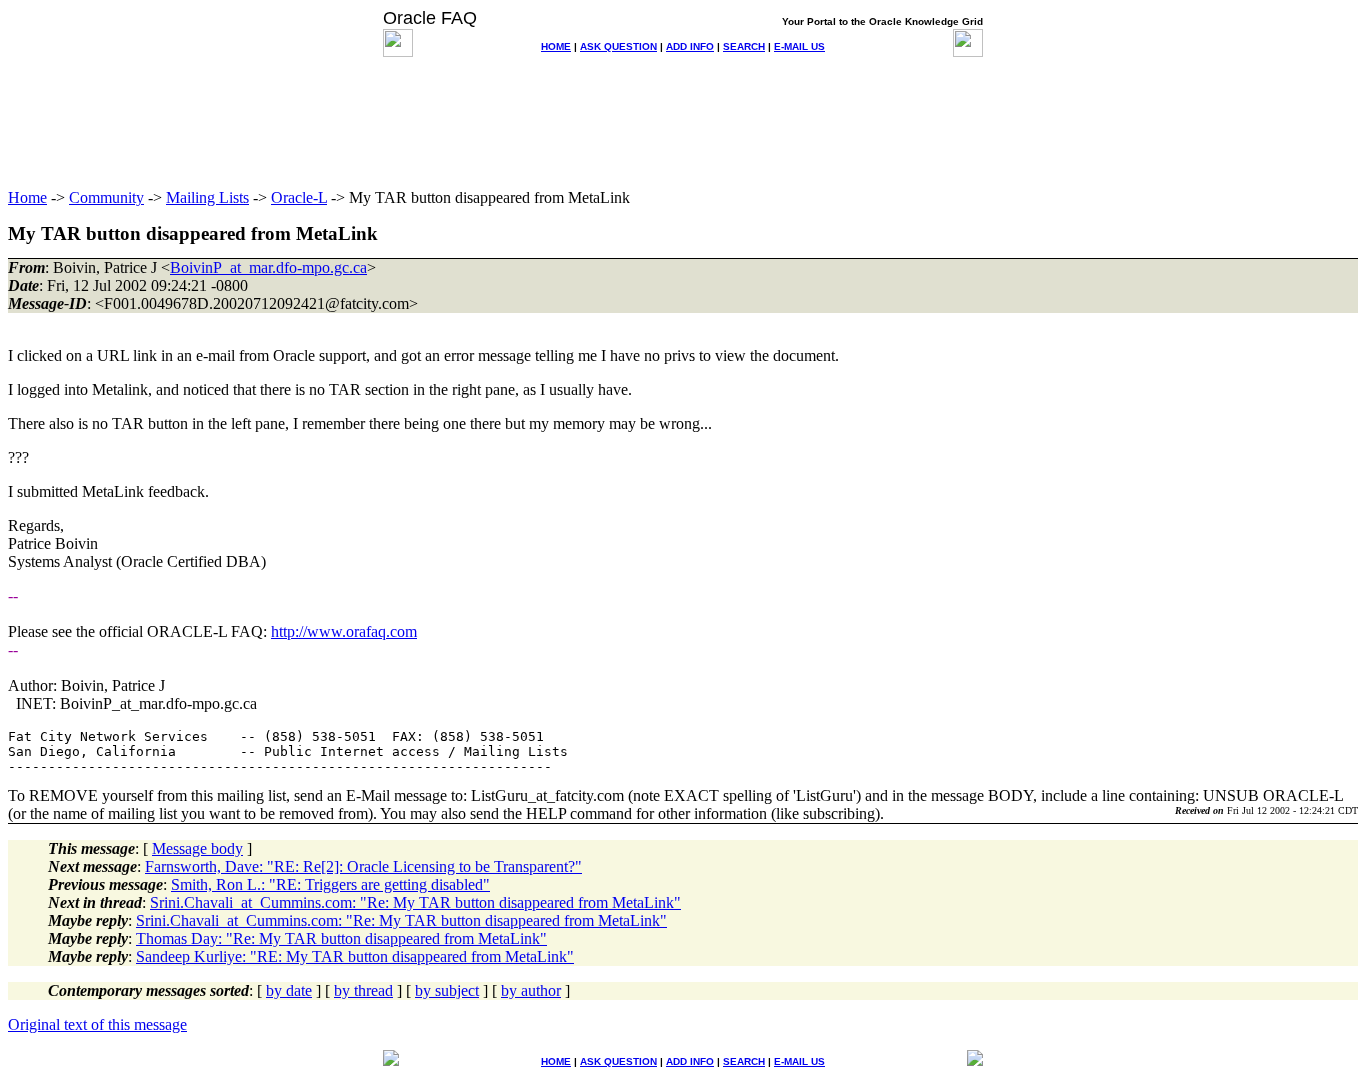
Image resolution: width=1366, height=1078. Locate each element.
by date (289, 990)
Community (106, 197)
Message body (197, 848)
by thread (363, 990)
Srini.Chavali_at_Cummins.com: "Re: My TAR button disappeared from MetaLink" (415, 902)
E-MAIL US (799, 46)
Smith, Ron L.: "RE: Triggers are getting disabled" (330, 884)
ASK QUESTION (618, 46)
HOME (556, 46)
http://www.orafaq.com (344, 631)
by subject (447, 990)
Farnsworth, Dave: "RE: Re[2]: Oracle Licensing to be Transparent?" (363, 866)
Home (27, 197)
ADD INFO (690, 46)
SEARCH (744, 46)
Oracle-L (299, 197)
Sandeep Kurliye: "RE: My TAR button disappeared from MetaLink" (355, 956)
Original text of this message (97, 1024)
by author (531, 990)
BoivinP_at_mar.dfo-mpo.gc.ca (268, 267)
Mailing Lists (207, 197)
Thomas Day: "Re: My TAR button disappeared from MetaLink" (341, 938)
